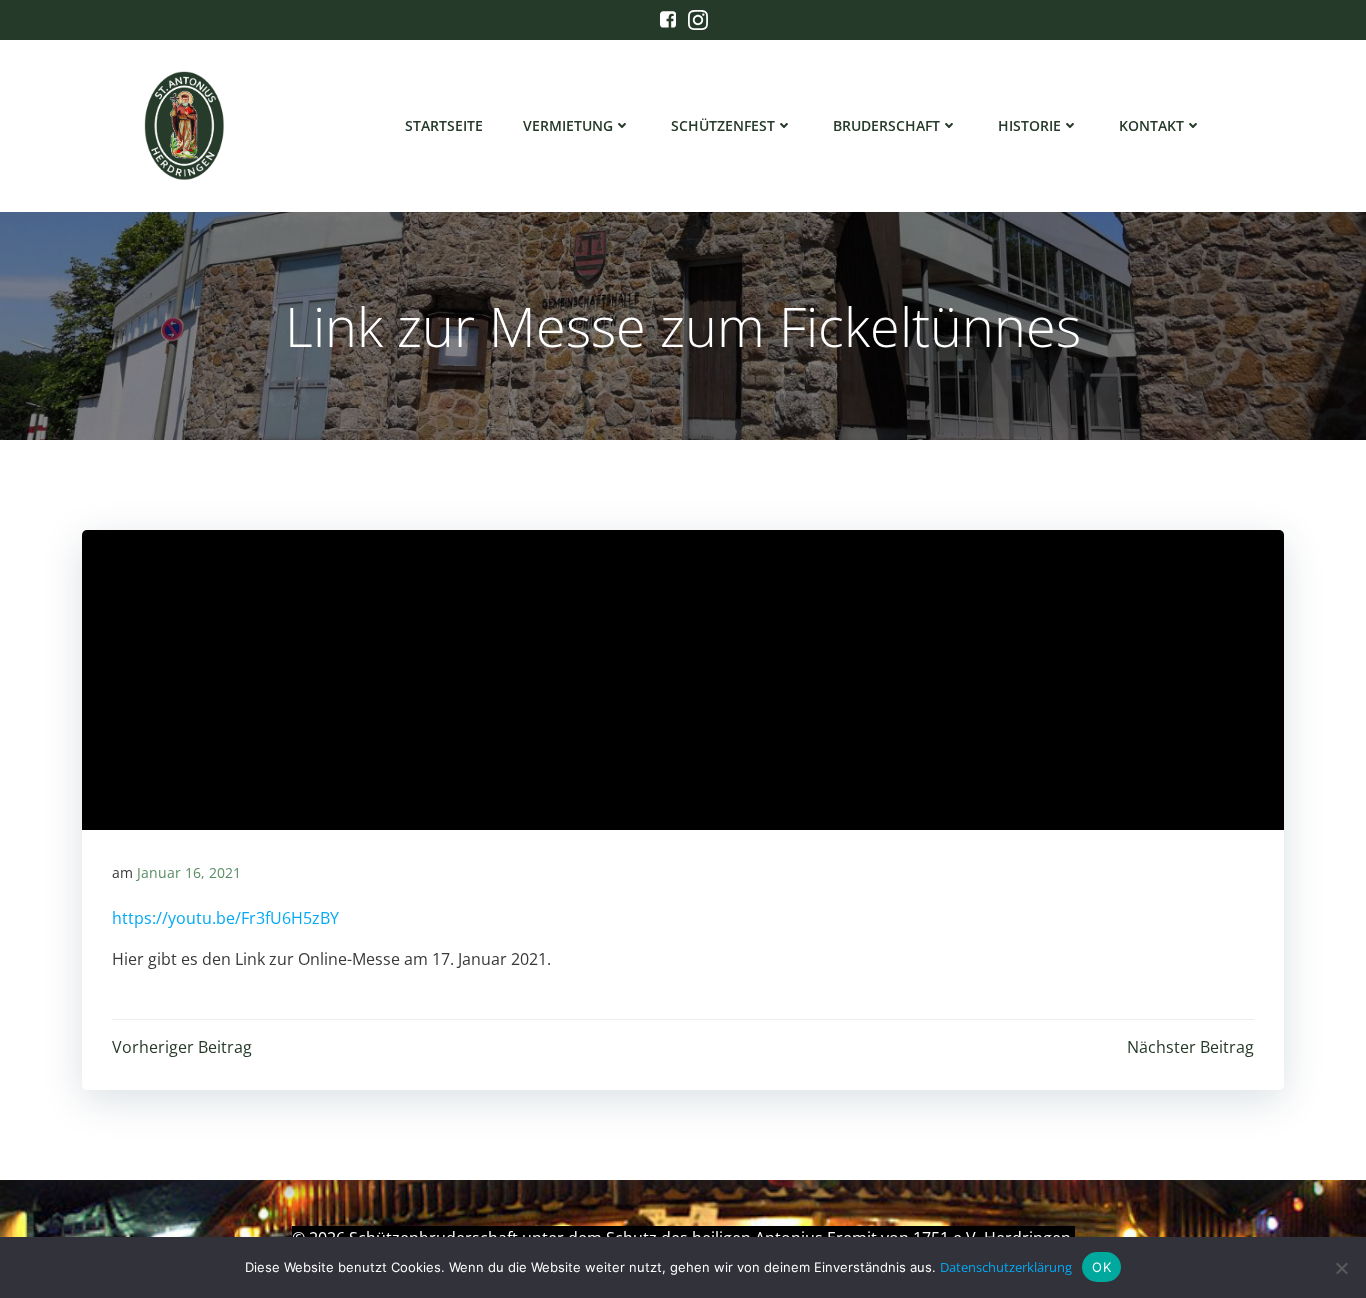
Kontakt (1151, 125)
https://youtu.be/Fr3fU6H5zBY (225, 918)
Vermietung (568, 125)
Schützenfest (723, 125)
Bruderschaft (886, 125)
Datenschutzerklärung (1006, 1267)
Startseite (444, 125)
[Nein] (1341, 1268)
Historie (1029, 125)
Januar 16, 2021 (189, 872)
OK (1101, 1267)
